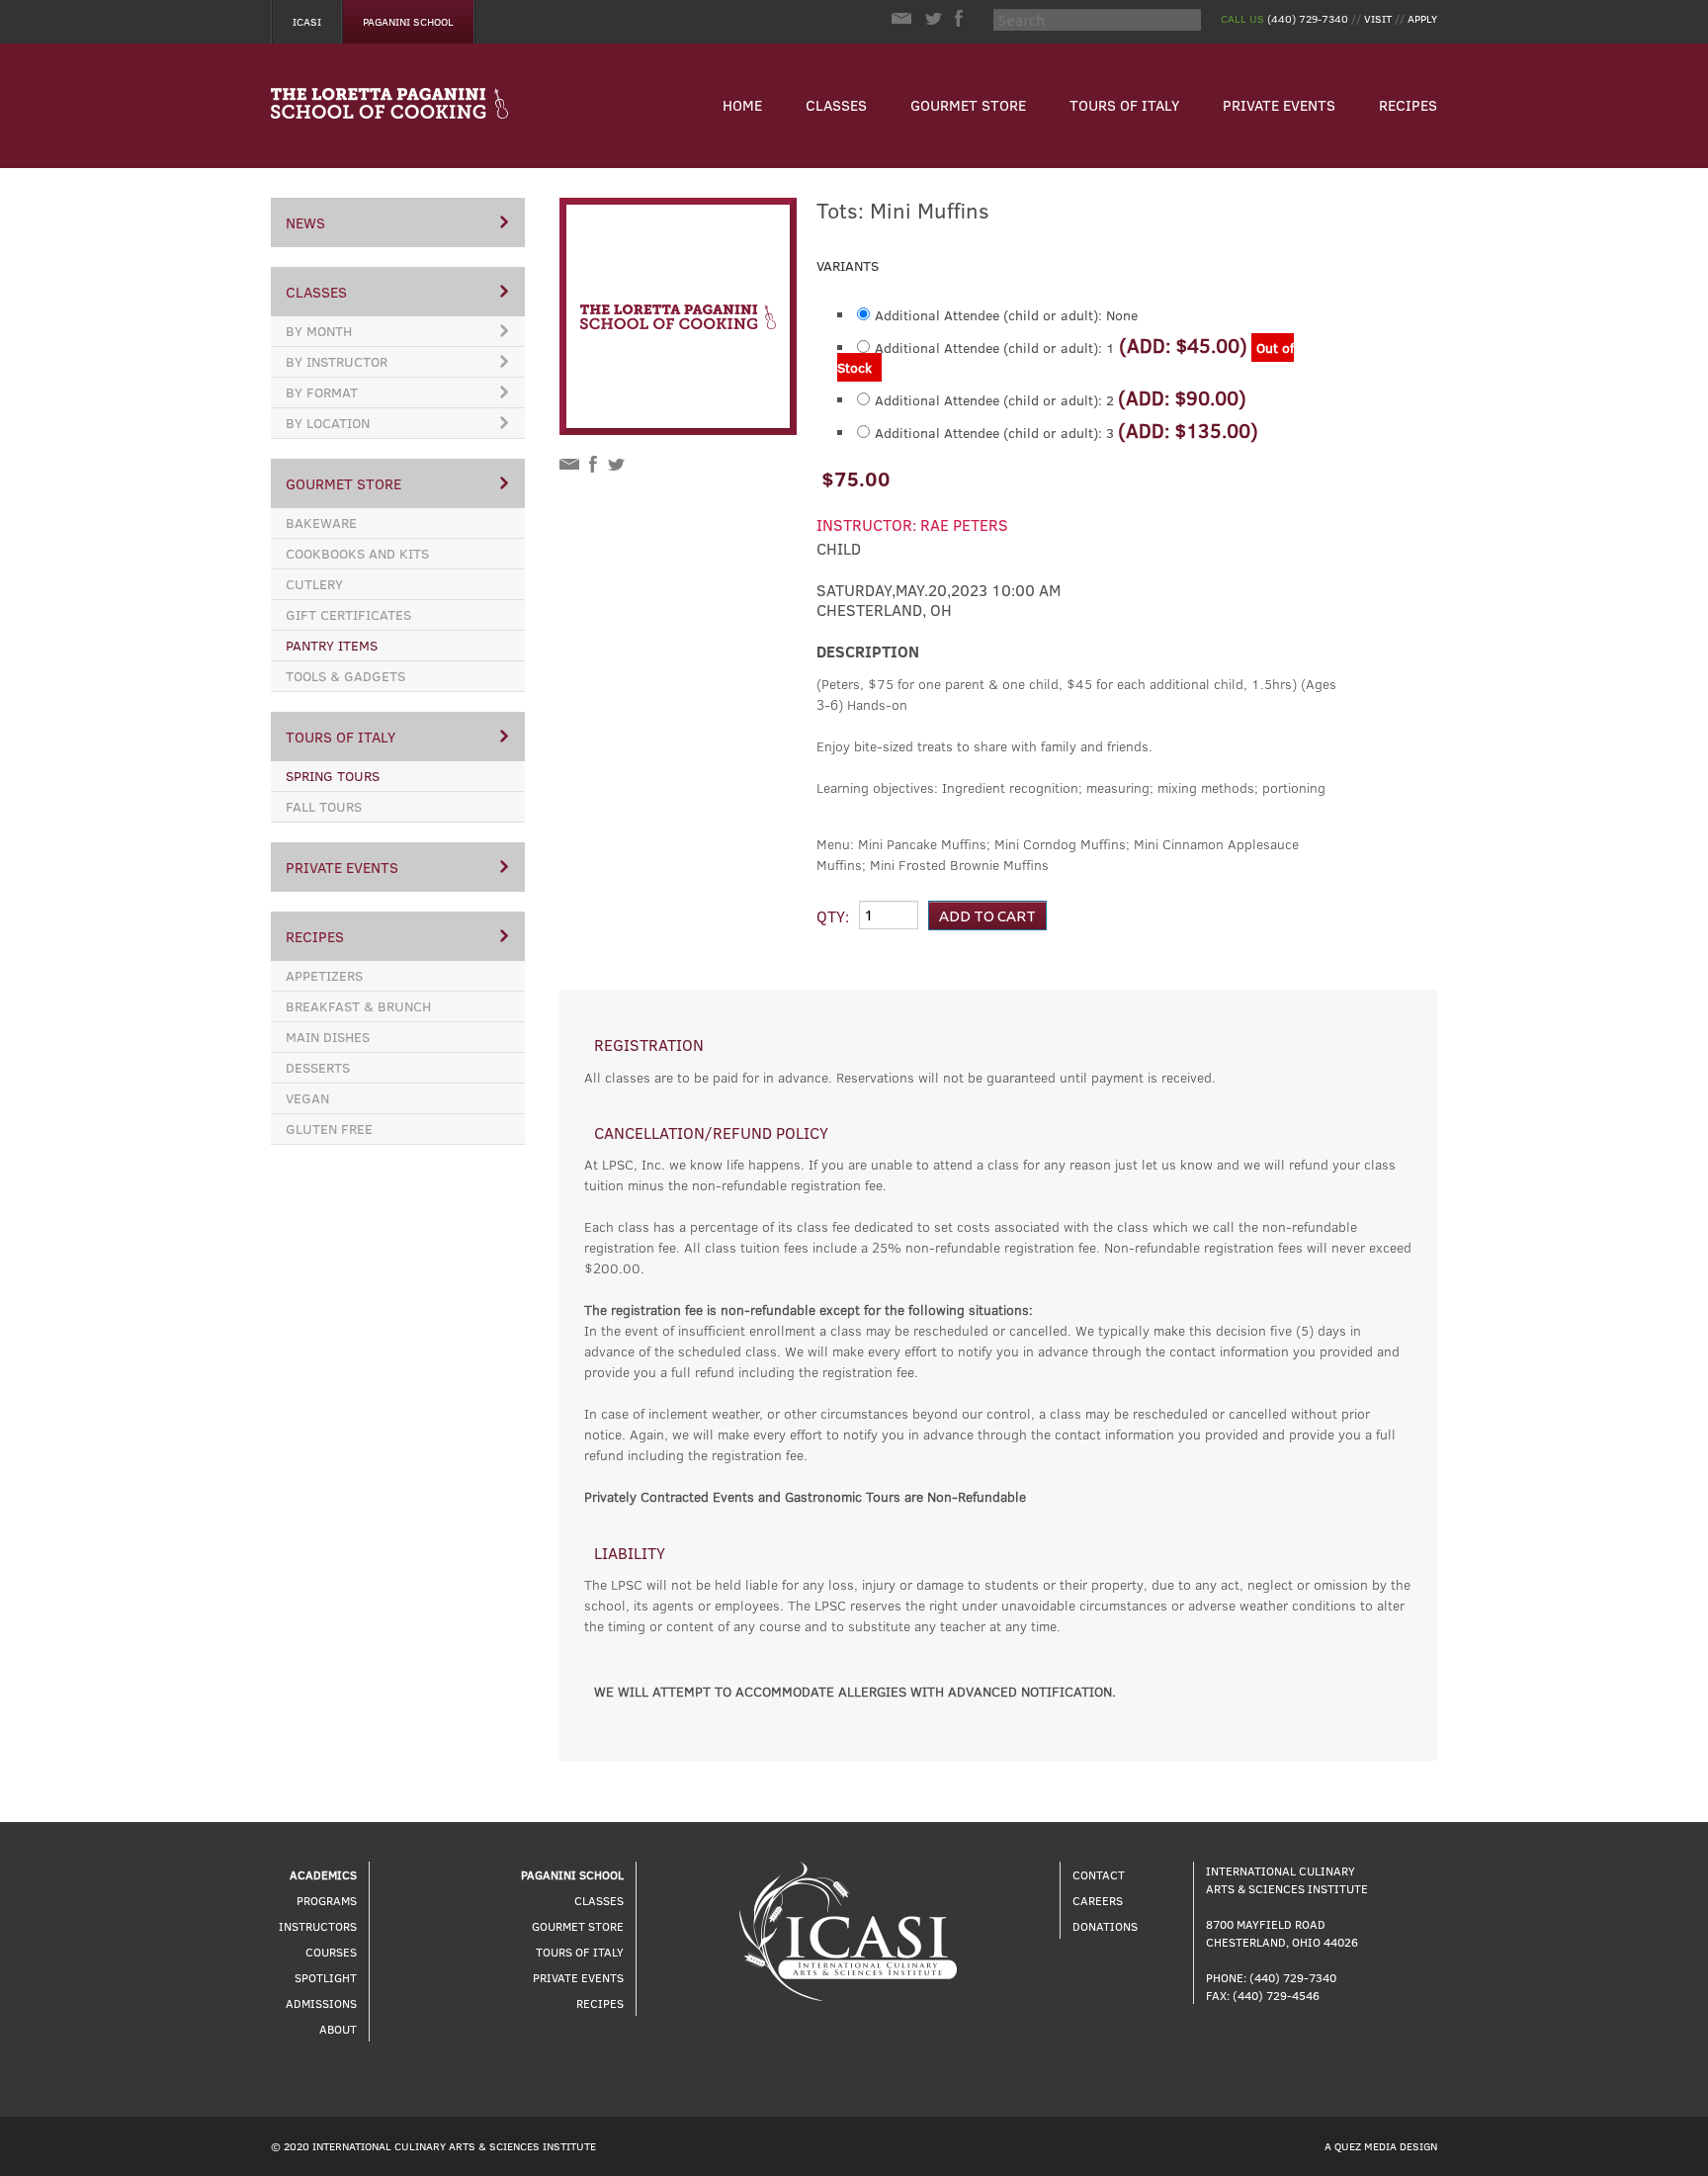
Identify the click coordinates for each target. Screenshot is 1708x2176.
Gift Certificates (348, 614)
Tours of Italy (1124, 105)
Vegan (307, 1098)
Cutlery (314, 584)
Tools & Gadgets (345, 676)
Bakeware (321, 522)
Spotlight (326, 1977)
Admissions (321, 2003)
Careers (1098, 1900)
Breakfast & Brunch (358, 1006)
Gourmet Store (968, 105)
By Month (319, 331)
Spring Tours (333, 776)
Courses (331, 1952)
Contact (1099, 1874)
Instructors (318, 1926)
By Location (328, 423)
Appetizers (324, 975)
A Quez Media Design (1381, 2146)
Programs (327, 1900)
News (305, 222)
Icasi (307, 21)
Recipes (1408, 105)
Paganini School (408, 21)
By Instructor (337, 361)
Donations (1105, 1926)
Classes (836, 105)
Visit (1378, 18)
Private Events (1279, 105)
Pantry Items (332, 645)
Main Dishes (328, 1037)
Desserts (318, 1067)
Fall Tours (324, 806)
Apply (1422, 18)
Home (742, 105)
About (338, 2029)
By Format (322, 392)
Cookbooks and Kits (357, 553)
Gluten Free (329, 1129)
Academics (323, 1874)
